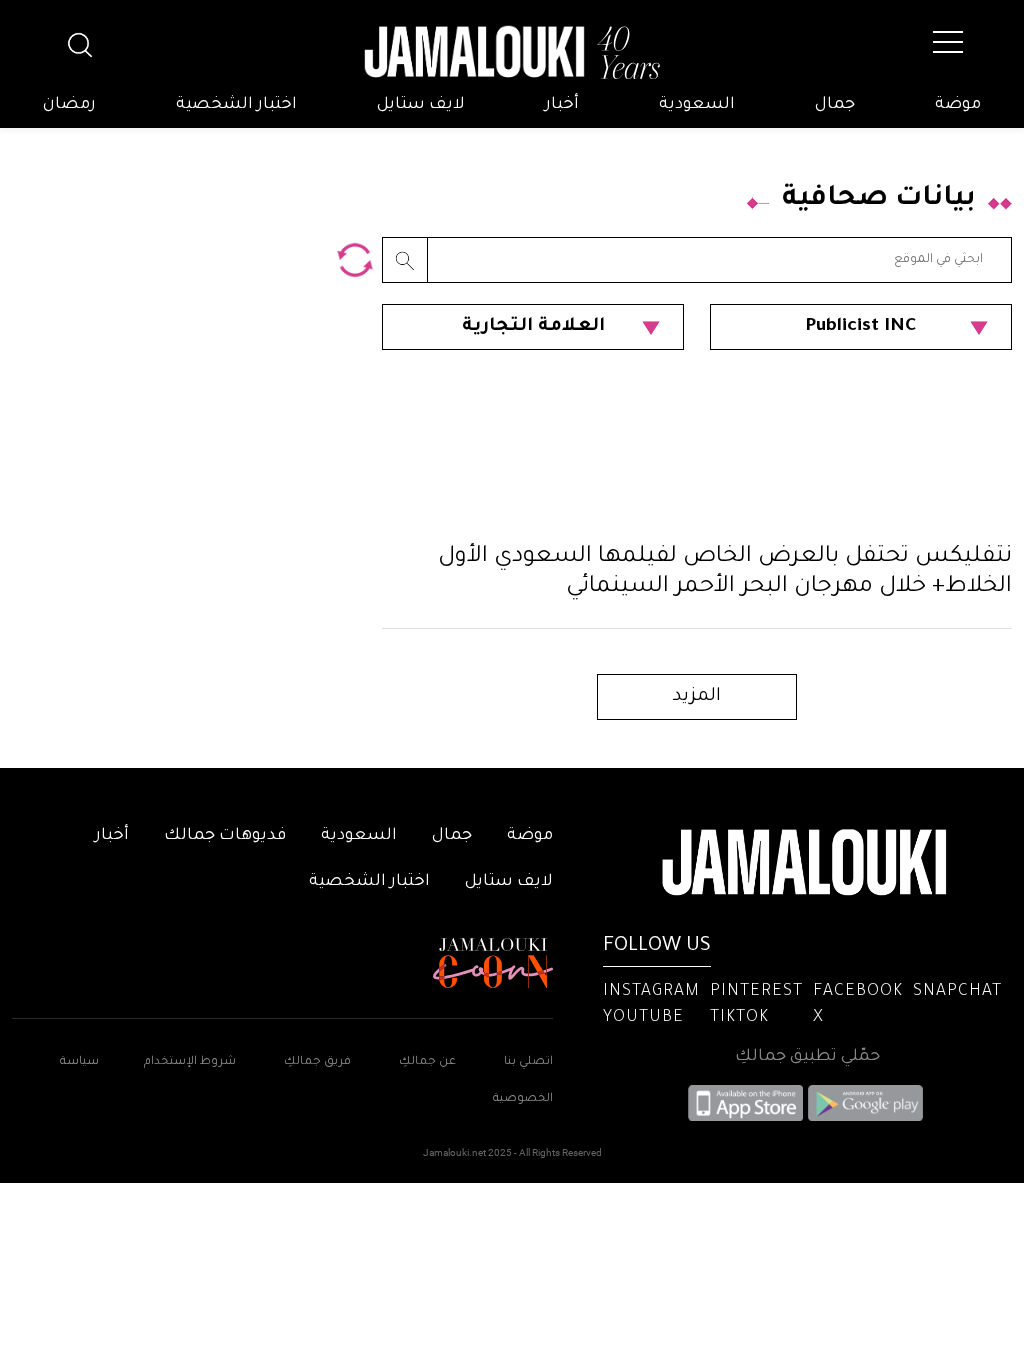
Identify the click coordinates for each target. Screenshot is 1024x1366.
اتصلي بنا (528, 1062)
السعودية (697, 105)
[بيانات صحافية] (355, 260)
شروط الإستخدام (188, 1062)
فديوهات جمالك (225, 836)
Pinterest (756, 992)
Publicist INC (861, 327)
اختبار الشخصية (236, 105)
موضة (958, 105)
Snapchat (957, 992)
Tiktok (739, 1018)
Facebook (858, 992)
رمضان (69, 105)
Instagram (651, 992)
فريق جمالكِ (317, 1062)
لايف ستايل (421, 105)
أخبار (562, 105)
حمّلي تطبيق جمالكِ (807, 1057)
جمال (835, 105)
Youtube (643, 1018)
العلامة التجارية (533, 327)
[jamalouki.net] (512, 53)
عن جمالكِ (427, 1062)
